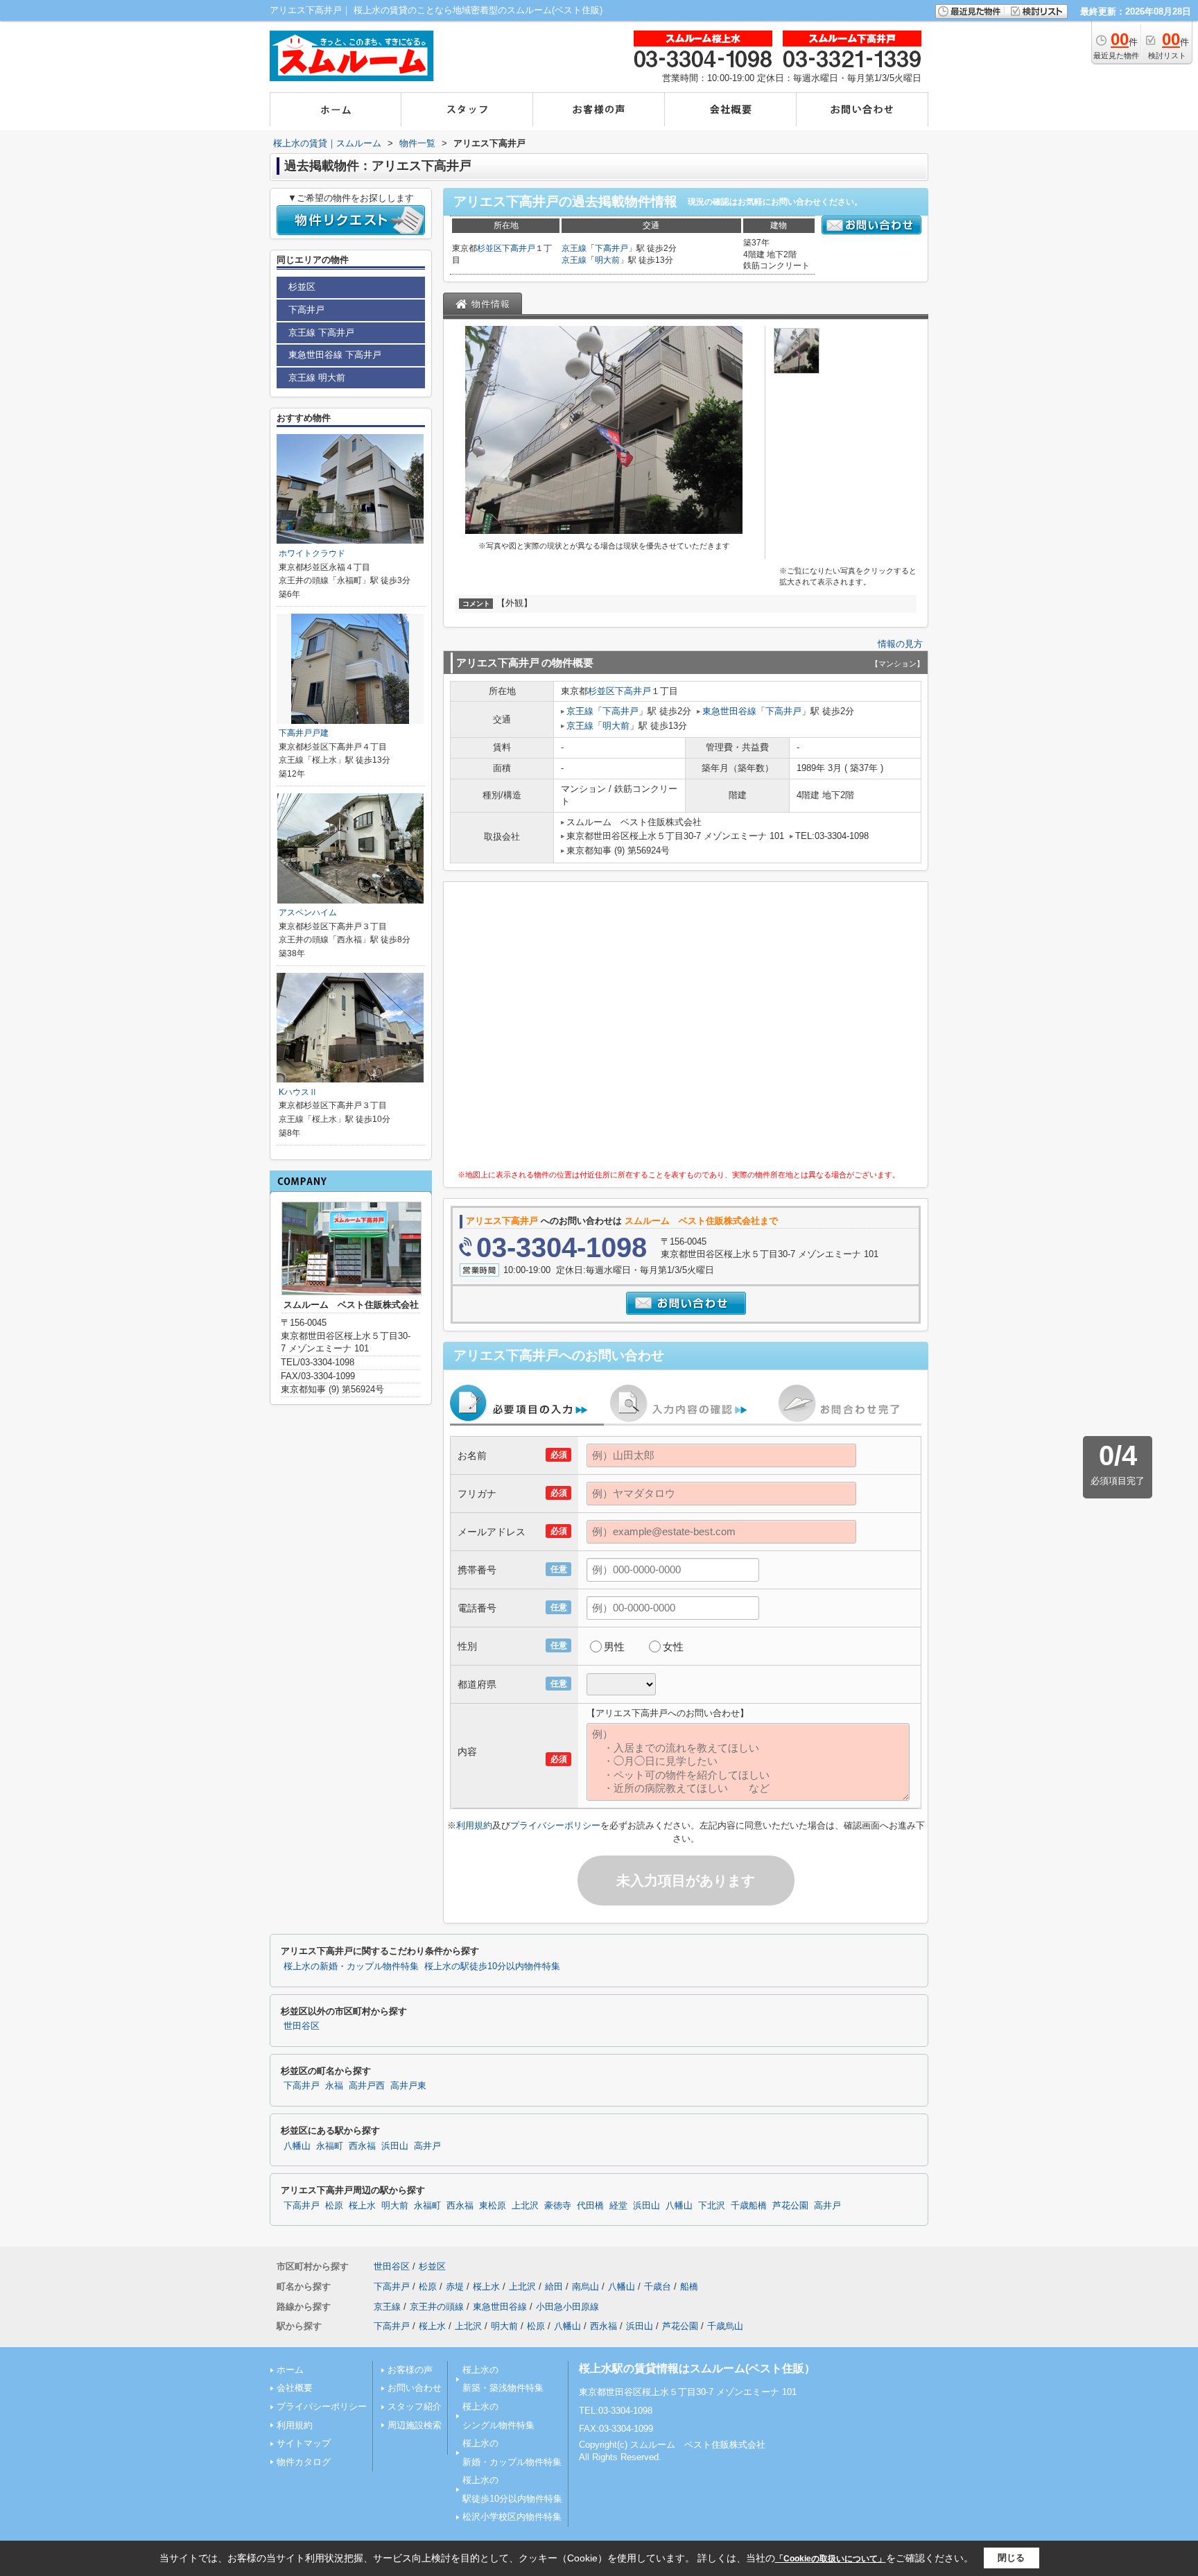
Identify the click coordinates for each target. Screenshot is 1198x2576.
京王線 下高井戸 (321, 332)
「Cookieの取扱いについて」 (831, 2559)
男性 (614, 1646)
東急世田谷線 (729, 711)
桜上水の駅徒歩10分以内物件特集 (492, 1966)
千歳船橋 (749, 2206)
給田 (554, 2287)
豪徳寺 (558, 2206)
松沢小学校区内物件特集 (512, 2517)
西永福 (362, 2146)
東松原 (493, 2206)
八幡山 (297, 2146)
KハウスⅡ (298, 1092)
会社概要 (295, 2388)
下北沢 (712, 2206)
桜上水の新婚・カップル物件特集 (351, 1966)
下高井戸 (519, 248)
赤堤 (455, 2287)
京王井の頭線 (437, 2307)
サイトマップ (304, 2443)
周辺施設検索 (415, 2425)
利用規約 (474, 1825)
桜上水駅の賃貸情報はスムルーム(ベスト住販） (697, 2368)
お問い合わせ (415, 2388)
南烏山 (585, 2287)
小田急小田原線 (567, 2307)
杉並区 (489, 248)
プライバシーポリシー (555, 1825)
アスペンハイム (308, 913)
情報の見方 (900, 644)
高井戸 (427, 2146)
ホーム (290, 2370)
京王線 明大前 (317, 378)
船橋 (689, 2287)
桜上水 (362, 2206)
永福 (334, 2086)
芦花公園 (790, 2206)
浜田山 (395, 2146)
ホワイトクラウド (312, 553)
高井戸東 (408, 2086)
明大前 (607, 260)
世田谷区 (302, 2026)
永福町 (330, 2146)
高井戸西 (367, 2086)
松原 (334, 2206)
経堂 (618, 2206)
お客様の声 (410, 2370)
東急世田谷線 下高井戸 (335, 355)
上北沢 (525, 2206)
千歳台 (658, 2287)
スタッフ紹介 (415, 2406)
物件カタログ (304, 2462)
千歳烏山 (725, 2326)
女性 (673, 1646)
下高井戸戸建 (304, 733)
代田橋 (590, 2206)
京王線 (574, 248)
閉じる (1011, 2558)
